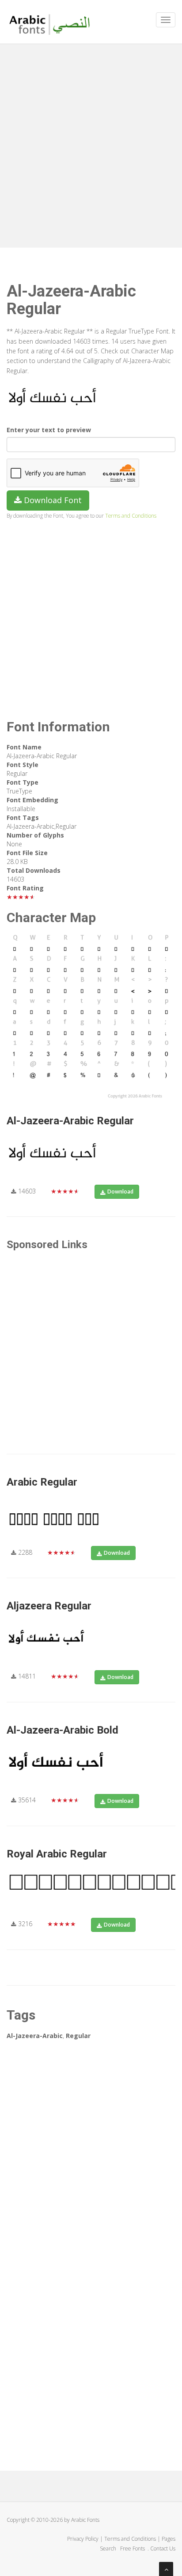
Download (120, 1192)
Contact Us (163, 2548)
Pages (169, 2539)
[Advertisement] (91, 144)
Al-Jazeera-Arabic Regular (70, 1121)
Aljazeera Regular (49, 1606)
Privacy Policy (83, 2539)
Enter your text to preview (49, 430)
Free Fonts (133, 2548)
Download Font (52, 500)
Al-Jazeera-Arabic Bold (63, 1730)
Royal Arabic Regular (57, 1854)
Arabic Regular (42, 1482)
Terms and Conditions (131, 515)
